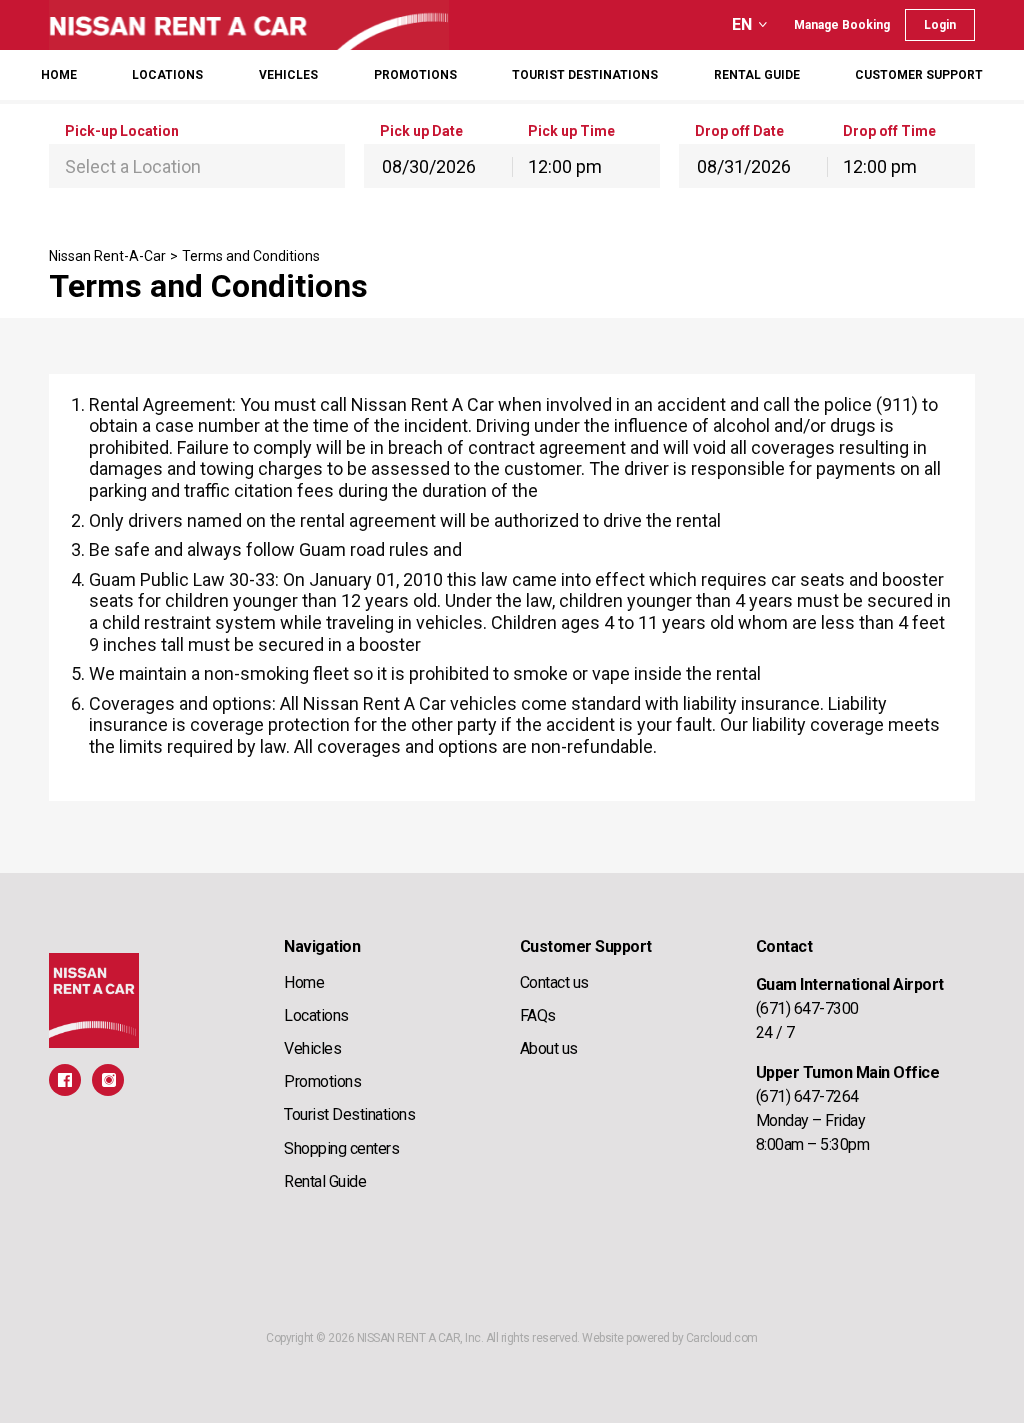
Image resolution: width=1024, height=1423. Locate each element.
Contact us (554, 982)
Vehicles (288, 75)
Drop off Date (739, 131)
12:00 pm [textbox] (565, 166)
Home (59, 75)
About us (549, 1048)
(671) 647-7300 (807, 1008)
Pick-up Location (122, 131)
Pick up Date (421, 131)
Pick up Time (571, 131)
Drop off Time (889, 131)
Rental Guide (757, 75)
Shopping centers (341, 1148)
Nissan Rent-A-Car (107, 256)
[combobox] (197, 166)
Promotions (322, 1081)
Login (940, 25)
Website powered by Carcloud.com (670, 1338)
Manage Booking (842, 25)
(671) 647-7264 (807, 1096)
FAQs (538, 1015)
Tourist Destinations (349, 1114)
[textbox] (197, 167)
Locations (167, 75)
